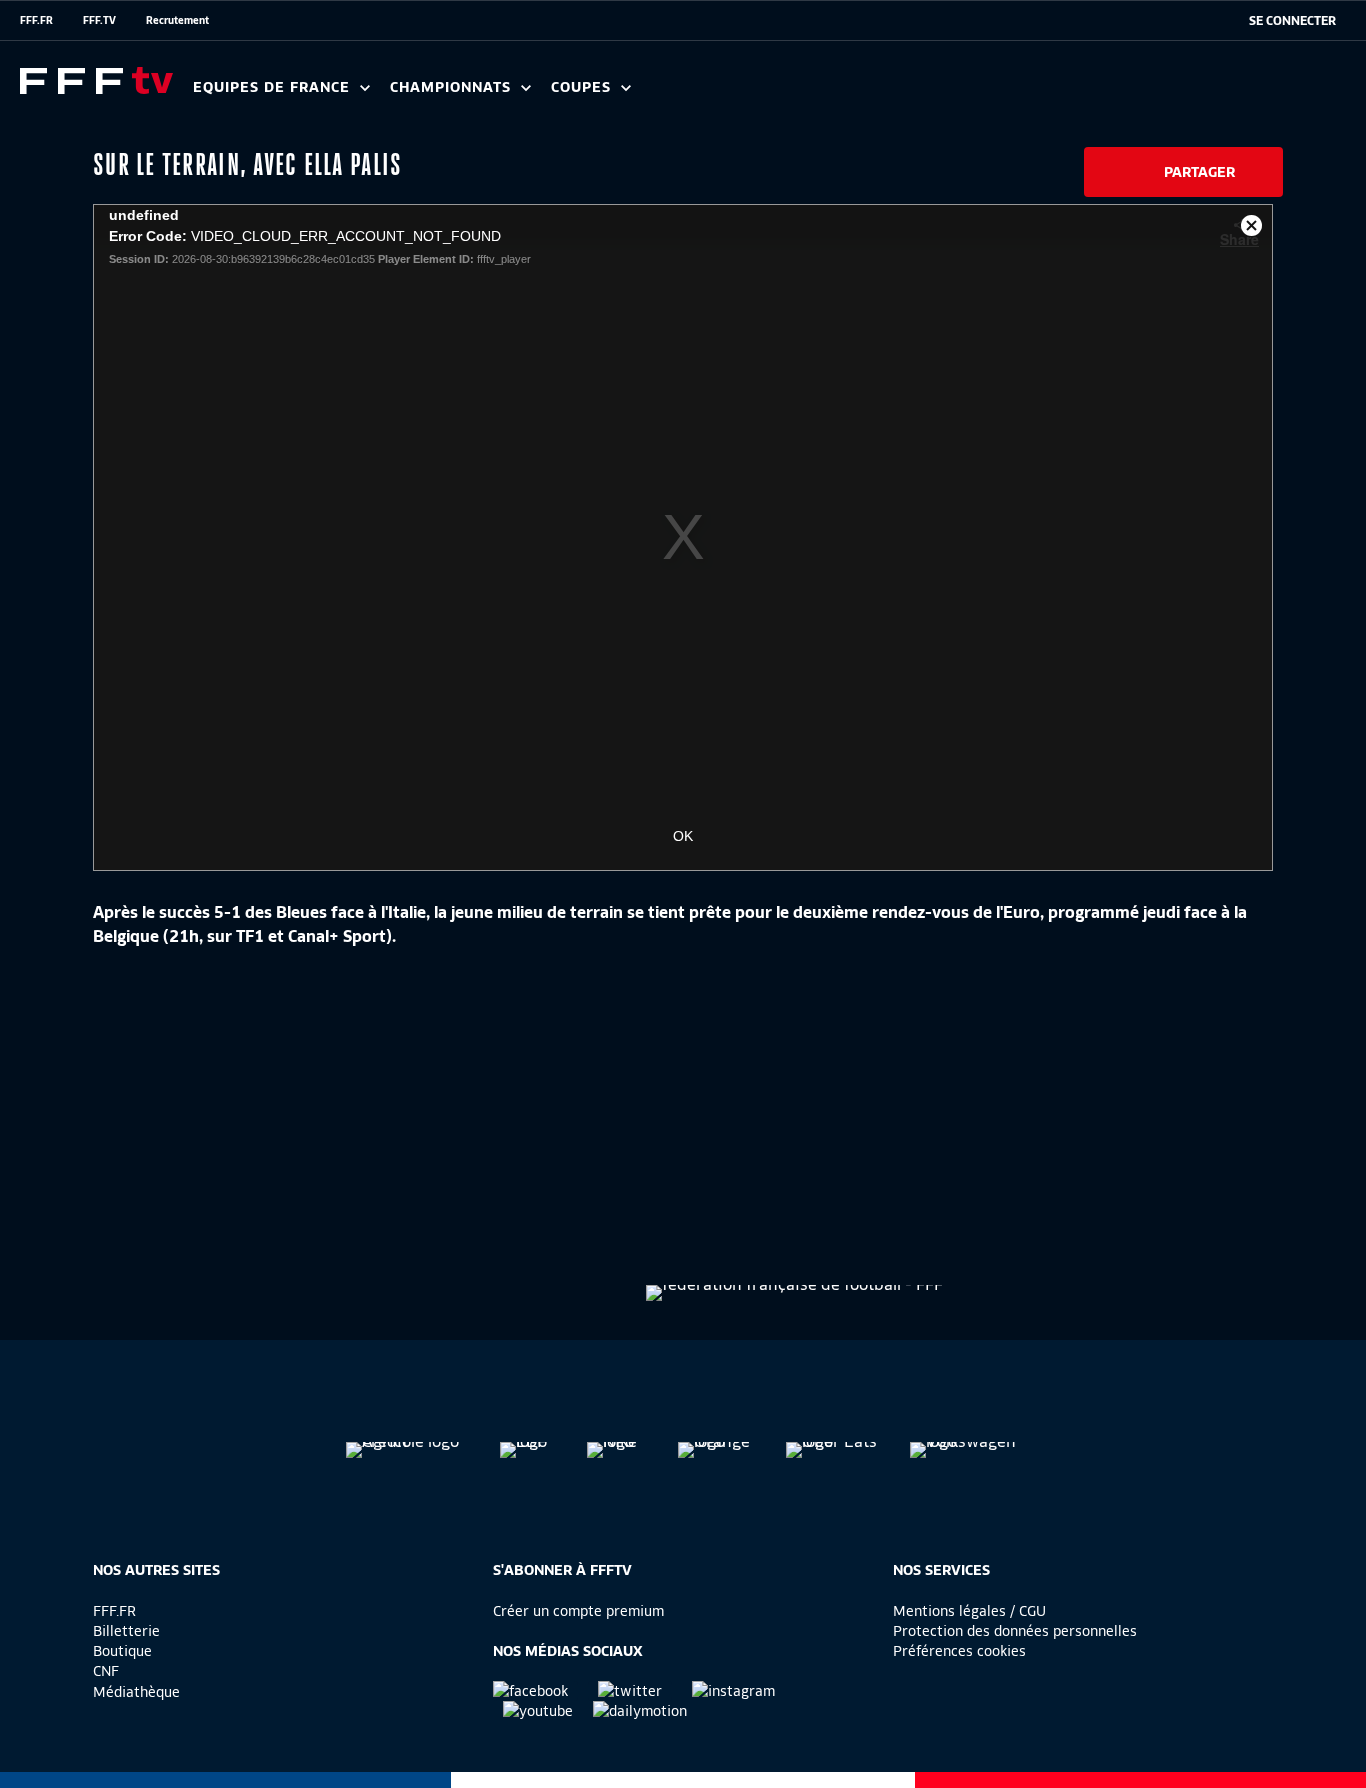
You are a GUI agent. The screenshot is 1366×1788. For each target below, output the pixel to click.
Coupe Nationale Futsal (873, 94)
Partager (1199, 172)
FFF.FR (36, 20)
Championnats (453, 87)
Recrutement (177, 20)
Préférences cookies (959, 1651)
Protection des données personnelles (1015, 1631)
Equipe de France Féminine (386, 94)
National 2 (962, 94)
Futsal (633, 94)
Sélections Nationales (936, 94)
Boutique (122, 1651)
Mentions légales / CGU (969, 1611)
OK (683, 836)
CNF (106, 1671)
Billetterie (126, 1631)
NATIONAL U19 (707, 94)
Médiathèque (136, 1692)
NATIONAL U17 (840, 94)
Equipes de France (274, 87)
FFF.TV (99, 20)
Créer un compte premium (578, 1611)
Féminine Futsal (751, 94)
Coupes (583, 87)
